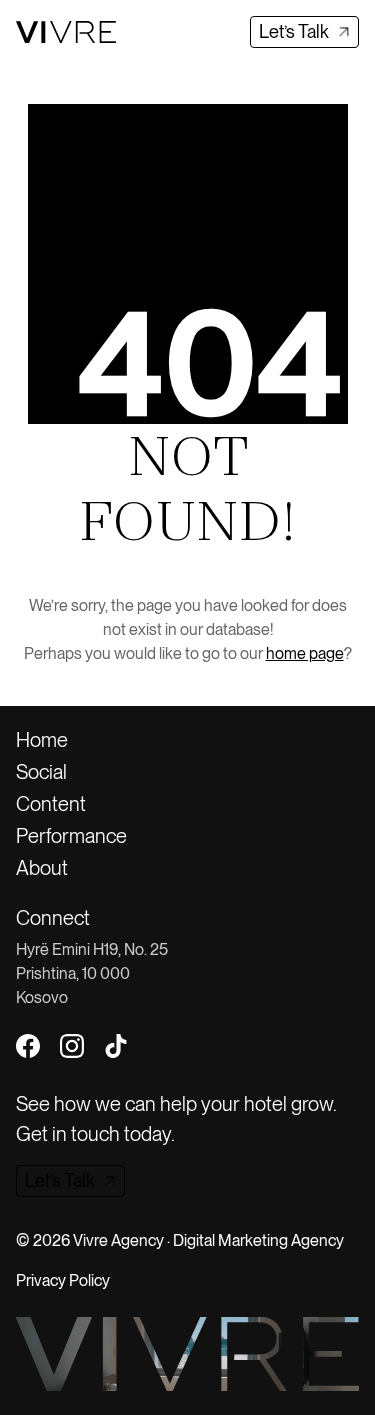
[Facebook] (28, 1046)
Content (51, 804)
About (42, 868)
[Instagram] (72, 1046)
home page (305, 653)
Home (42, 740)
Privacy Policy (63, 1280)
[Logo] (66, 31)
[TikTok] (116, 1046)
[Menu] (147, 32)
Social (41, 772)
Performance (71, 836)
